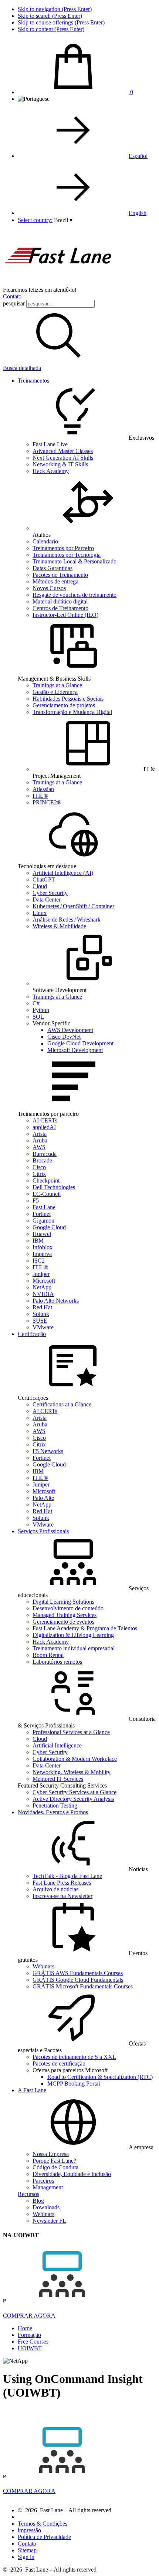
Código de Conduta (55, 2167)
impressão (29, 2530)
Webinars (43, 1966)
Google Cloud (49, 1227)
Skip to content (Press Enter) (51, 29)
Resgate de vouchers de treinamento (75, 595)
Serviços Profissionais (43, 1531)
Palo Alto (43, 1498)
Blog (38, 2201)
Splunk (41, 1314)
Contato (12, 296)
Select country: (35, 220)
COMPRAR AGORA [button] (29, 2316)
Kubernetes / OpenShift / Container (73, 906)
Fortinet (42, 1214)
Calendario (45, 541)
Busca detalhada (22, 368)
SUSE (40, 1321)
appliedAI (44, 1127)
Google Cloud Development (80, 1043)
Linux (40, 913)
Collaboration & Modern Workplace (75, 1759)
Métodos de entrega (55, 581)
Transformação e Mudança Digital (72, 712)
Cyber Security (50, 893)
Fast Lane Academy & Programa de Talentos (85, 1628)
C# (36, 1003)
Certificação (32, 1334)
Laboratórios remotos (57, 1662)
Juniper (41, 1274)
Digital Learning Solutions (63, 1602)
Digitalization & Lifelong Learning (73, 1635)
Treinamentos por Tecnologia (67, 555)
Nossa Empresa (51, 2154)
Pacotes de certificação (59, 2064)
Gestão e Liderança (55, 692)
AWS (39, 1147)
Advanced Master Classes (63, 451)
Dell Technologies (54, 1187)
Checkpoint (46, 1180)
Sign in (26, 2557)
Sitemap (27, 2550)
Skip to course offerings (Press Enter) (61, 22)
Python (41, 1010)
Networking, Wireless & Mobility (72, 1772)
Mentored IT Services (58, 1779)
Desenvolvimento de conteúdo (68, 1608)
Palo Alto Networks (56, 1301)
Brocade (42, 1160)
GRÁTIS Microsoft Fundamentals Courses (83, 1986)
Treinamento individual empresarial (74, 1648)
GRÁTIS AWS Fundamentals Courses (78, 1973)
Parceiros (43, 2181)
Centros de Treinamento (60, 608)
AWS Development (70, 1030)
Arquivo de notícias (55, 1889)
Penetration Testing (55, 1805)
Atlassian (43, 789)
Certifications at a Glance (62, 1404)
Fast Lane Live (50, 444)
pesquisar (14, 303)
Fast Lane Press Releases (62, 1883)
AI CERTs (45, 1120)
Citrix (39, 1174)
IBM (38, 1241)
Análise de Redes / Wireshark (67, 920)
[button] (63, 220)
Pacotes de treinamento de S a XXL (74, 2057)
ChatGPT (44, 879)
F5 (36, 1201)
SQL (38, 1017)
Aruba (40, 1140)
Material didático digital (60, 601)
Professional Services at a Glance (71, 1732)
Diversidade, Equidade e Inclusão (72, 2174)
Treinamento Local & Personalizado (75, 561)
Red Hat (42, 1307)
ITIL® (40, 796)
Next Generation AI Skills (63, 458)
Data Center (47, 900)
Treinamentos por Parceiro (63, 548)
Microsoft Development (75, 1050)
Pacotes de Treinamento (60, 575)
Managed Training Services (65, 1615)
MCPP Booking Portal (74, 2084)
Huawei (42, 1234)
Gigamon (43, 1221)
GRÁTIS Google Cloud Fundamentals (78, 1980)
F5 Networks (48, 1451)
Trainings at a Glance (57, 685)
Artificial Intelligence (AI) (63, 873)
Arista (40, 1134)
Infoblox (43, 1247)
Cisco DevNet (64, 1037)
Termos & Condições (43, 2524)
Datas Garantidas (53, 568)
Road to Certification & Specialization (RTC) (100, 2077)
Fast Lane (44, 1207)
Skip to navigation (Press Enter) (55, 9)
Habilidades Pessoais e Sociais (68, 699)
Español (138, 156)
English (138, 213)
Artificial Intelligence (57, 1745)
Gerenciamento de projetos (64, 705)
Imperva (42, 1254)
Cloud (40, 886)
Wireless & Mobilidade (59, 926)
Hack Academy (51, 471)
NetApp (42, 1287)
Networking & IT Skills (60, 464)
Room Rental (48, 1655)
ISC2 (39, 1261)
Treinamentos (33, 381)
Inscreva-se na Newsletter (62, 1896)
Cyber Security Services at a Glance (75, 1792)
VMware (43, 1327)
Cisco (39, 1167)
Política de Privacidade (44, 2537)
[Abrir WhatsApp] (141, 2557)
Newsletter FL (49, 2221)
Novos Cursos (49, 588)
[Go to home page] (58, 283)
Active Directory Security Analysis (73, 1799)
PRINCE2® (47, 802)
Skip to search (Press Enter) (50, 16)
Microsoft (44, 1281)
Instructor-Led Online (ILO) (65, 615)
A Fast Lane (32, 2090)
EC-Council (47, 1194)
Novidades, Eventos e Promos (53, 1812)
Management (48, 2187)
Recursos (28, 2194)
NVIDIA (43, 1294)
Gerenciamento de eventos (63, 1622)
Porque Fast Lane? (54, 2161)
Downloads (46, 2207)
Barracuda (45, 1154)
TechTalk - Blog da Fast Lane (67, 1876)
